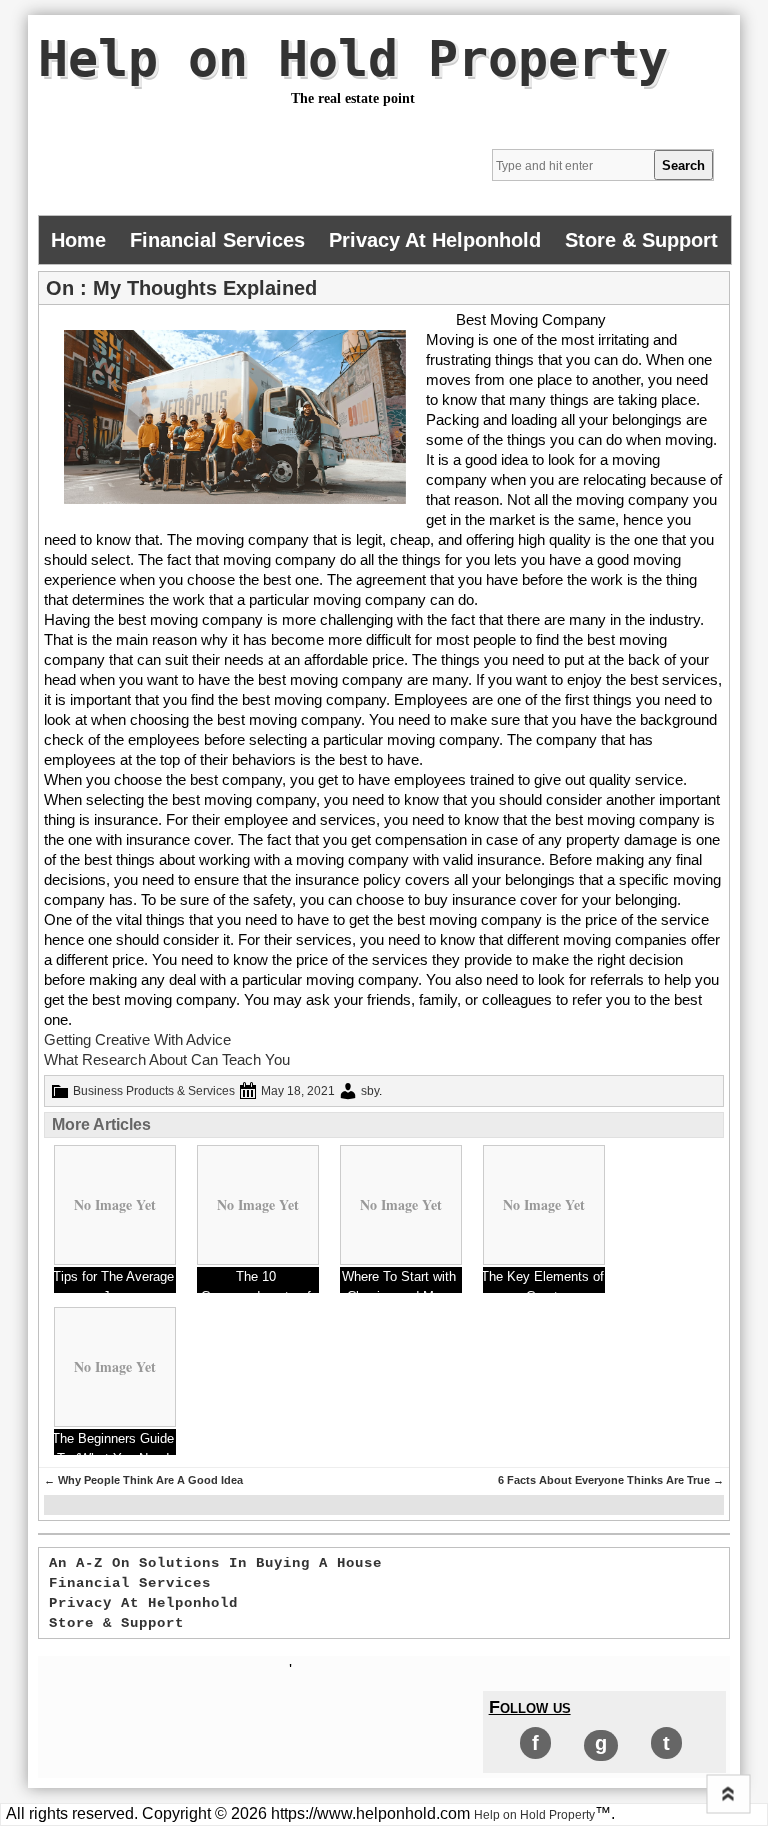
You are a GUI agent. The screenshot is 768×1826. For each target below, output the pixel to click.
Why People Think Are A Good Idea (143, 1480)
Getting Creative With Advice (137, 1039)
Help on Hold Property (353, 59)
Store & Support (641, 240)
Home (78, 240)
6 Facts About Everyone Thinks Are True (611, 1480)
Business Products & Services (154, 1091)
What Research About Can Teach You (167, 1059)
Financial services (217, 240)
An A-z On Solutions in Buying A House (215, 1563)
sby (370, 1091)
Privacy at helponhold (435, 240)
